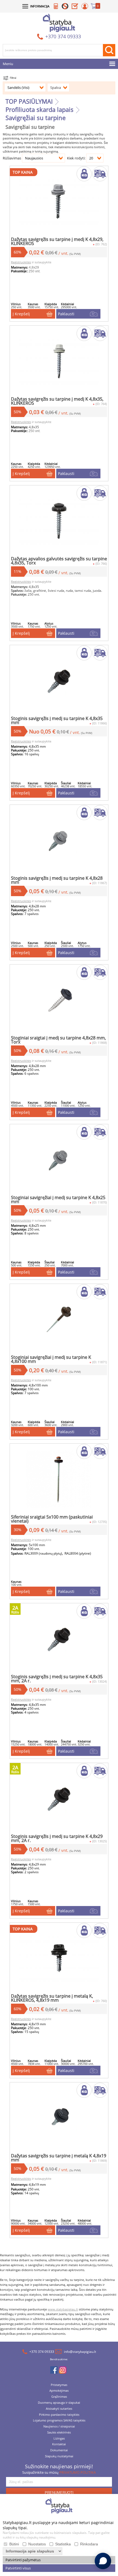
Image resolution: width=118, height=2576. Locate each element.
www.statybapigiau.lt (63, 2309)
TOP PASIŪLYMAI (29, 101)
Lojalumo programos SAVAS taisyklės (59, 2421)
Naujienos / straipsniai (59, 2427)
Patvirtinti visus (18, 2568)
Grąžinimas (59, 2397)
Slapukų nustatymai (59, 2456)
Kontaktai (59, 2444)
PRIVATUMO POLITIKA (78, 2472)
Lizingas (59, 2439)
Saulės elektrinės (59, 2433)
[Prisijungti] (85, 7)
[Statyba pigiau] (59, 23)
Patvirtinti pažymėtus (23, 2560)
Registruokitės (21, 262)
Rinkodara (89, 2544)
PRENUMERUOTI (59, 2493)
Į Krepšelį (21, 314)
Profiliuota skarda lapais (40, 109)
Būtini (14, 2544)
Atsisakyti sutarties (59, 2409)
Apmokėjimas (59, 2391)
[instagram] (63, 2371)
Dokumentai (59, 2450)
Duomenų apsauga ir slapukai (59, 2403)
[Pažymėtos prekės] (75, 7)
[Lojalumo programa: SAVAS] (65, 7)
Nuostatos (37, 2544)
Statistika (63, 2544)
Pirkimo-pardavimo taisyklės (59, 2415)
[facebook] (54, 2371)
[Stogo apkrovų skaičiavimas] (56, 7)
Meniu (8, 64)
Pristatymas (59, 2385)
